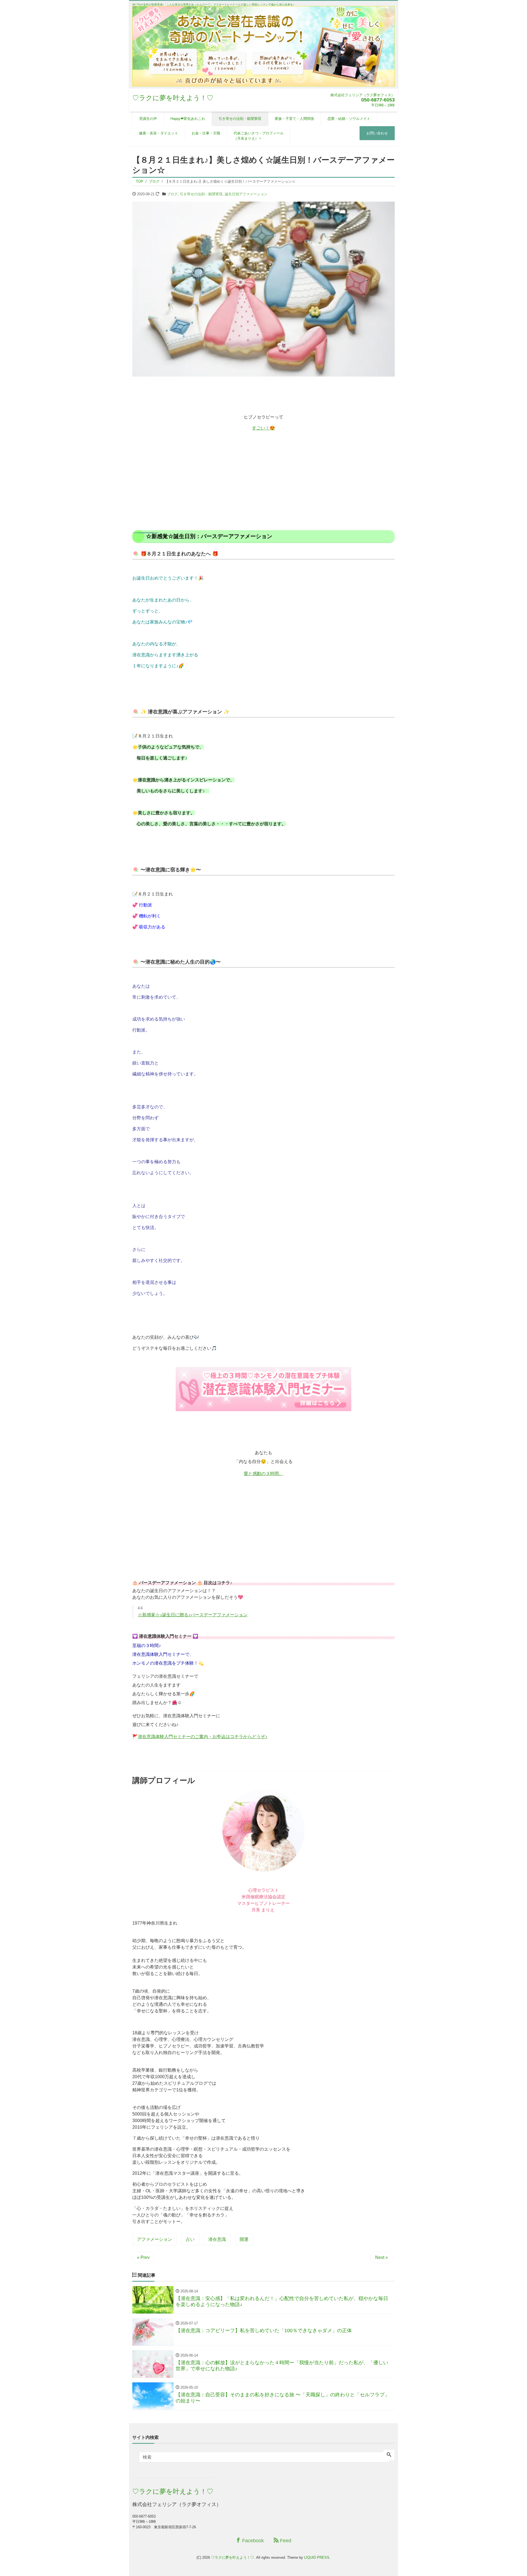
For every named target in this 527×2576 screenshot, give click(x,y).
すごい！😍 (263, 428)
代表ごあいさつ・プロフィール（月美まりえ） (259, 136)
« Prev (143, 2257)
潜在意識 (217, 2239)
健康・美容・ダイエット (159, 133)
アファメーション (155, 2239)
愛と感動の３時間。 (263, 1474)
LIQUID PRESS (317, 2557)
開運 (244, 2239)
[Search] (389, 2455)
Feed (285, 2541)
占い (190, 2239)
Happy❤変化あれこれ (188, 119)
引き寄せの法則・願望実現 (240, 119)
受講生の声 (148, 119)
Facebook (252, 2541)
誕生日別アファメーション (246, 194)
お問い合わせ (377, 133)
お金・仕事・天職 (206, 133)
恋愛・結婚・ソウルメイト (349, 119)
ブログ (172, 194)
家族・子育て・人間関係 (294, 119)
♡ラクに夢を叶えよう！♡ (173, 98)
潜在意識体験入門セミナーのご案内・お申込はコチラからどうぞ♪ (203, 1737)
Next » (382, 2257)
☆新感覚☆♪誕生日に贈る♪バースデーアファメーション (193, 1615)
